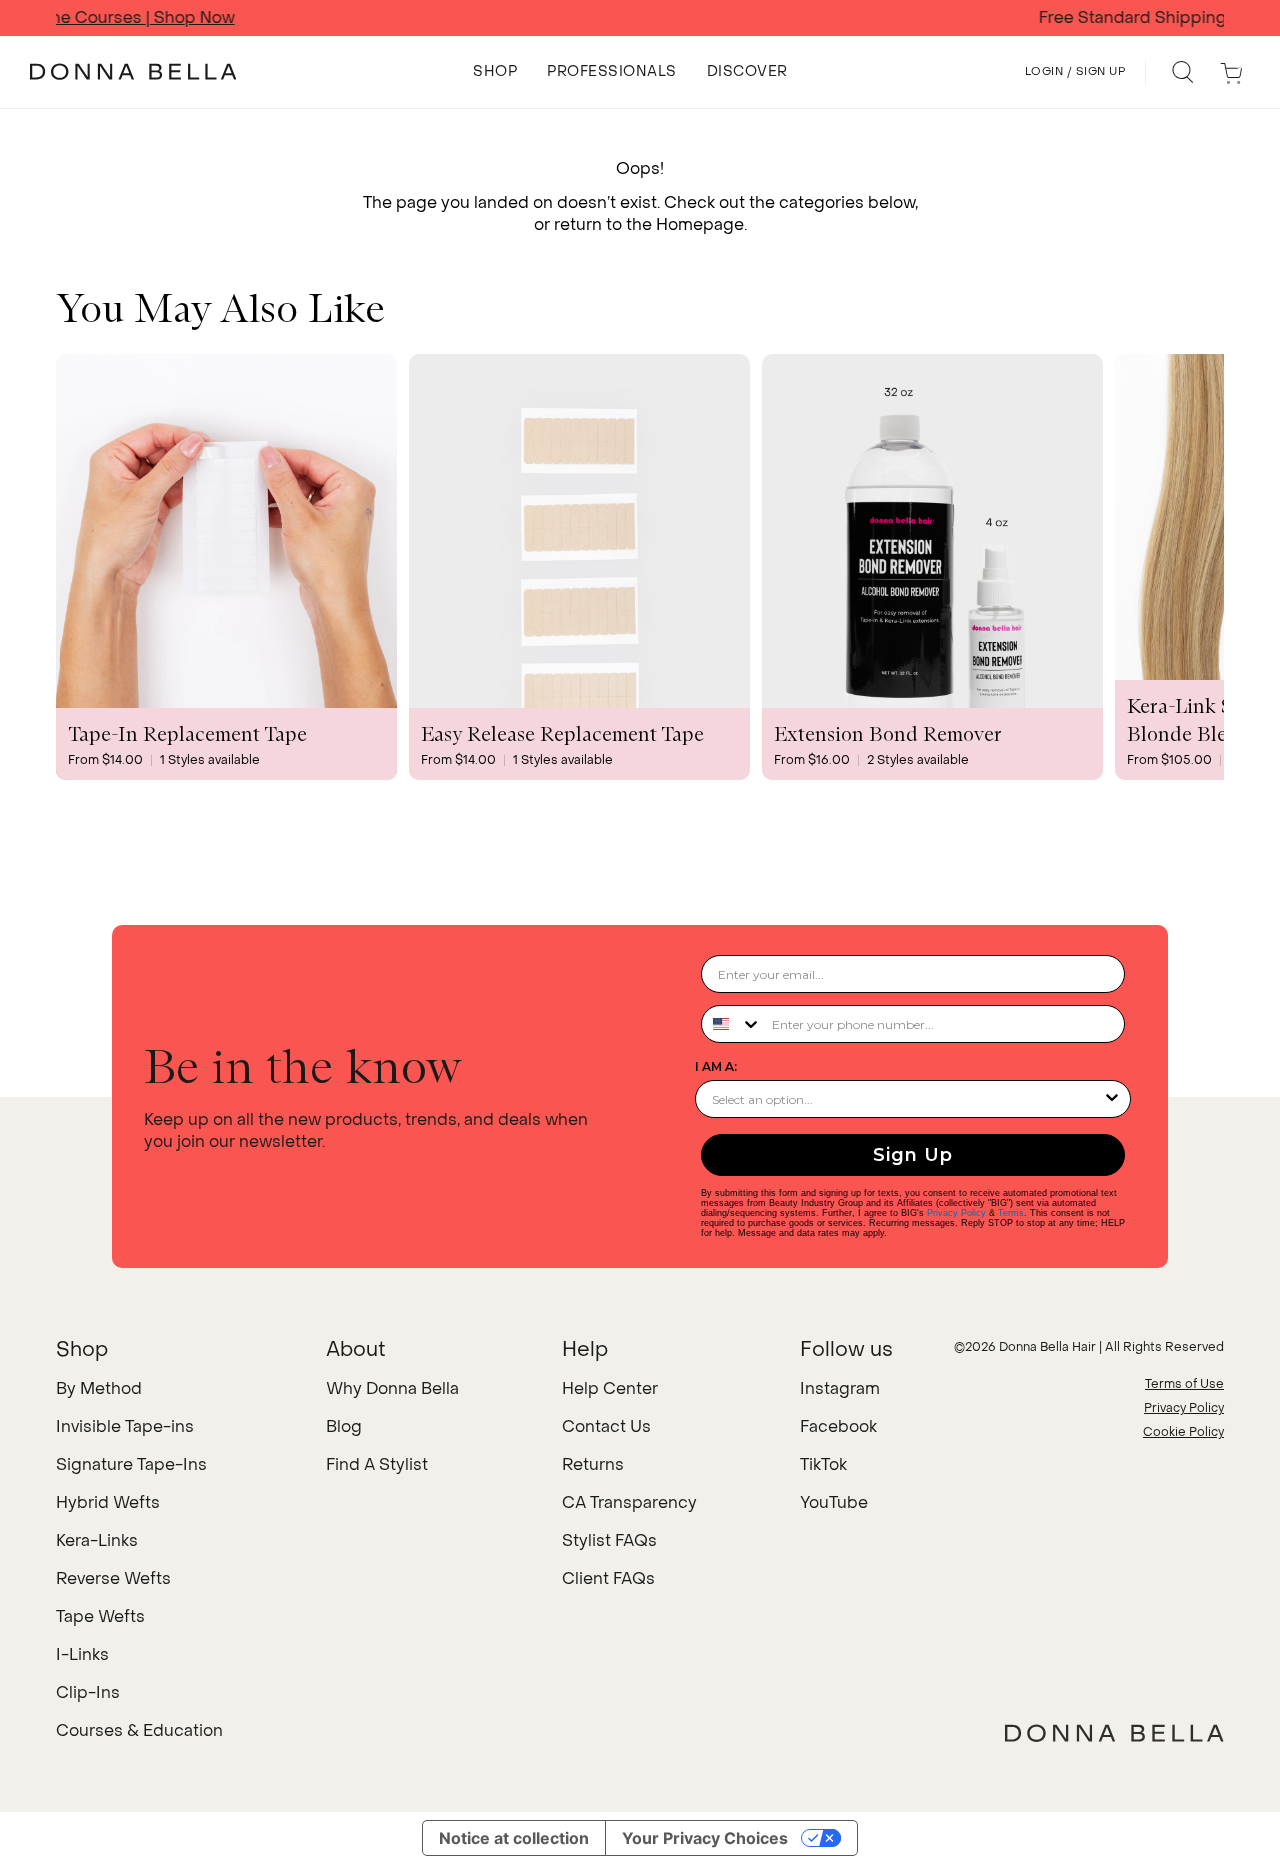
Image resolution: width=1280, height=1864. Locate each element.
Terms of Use (1184, 1384)
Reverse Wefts (113, 1578)
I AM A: (716, 1066)
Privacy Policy (956, 1213)
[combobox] (732, 1024)
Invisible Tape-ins (125, 1426)
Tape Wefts (100, 1616)
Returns (593, 1464)
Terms (1011, 1213)
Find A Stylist (377, 1464)
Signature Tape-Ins (131, 1464)
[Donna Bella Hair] (1114, 1733)
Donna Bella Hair (1047, 1347)
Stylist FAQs (609, 1540)
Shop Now (855, 18)
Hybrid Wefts (108, 1502)
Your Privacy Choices (705, 1838)
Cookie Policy (1183, 1432)
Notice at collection (514, 1838)
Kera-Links (97, 1540)
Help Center (610, 1388)
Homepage (700, 224)
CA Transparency (629, 1502)
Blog (344, 1426)
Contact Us (606, 1426)
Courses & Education (139, 1730)
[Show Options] (1112, 1099)
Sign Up (913, 1155)
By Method (99, 1388)
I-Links (82, 1654)
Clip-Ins (88, 1692)
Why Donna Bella (392, 1388)
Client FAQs (608, 1578)
